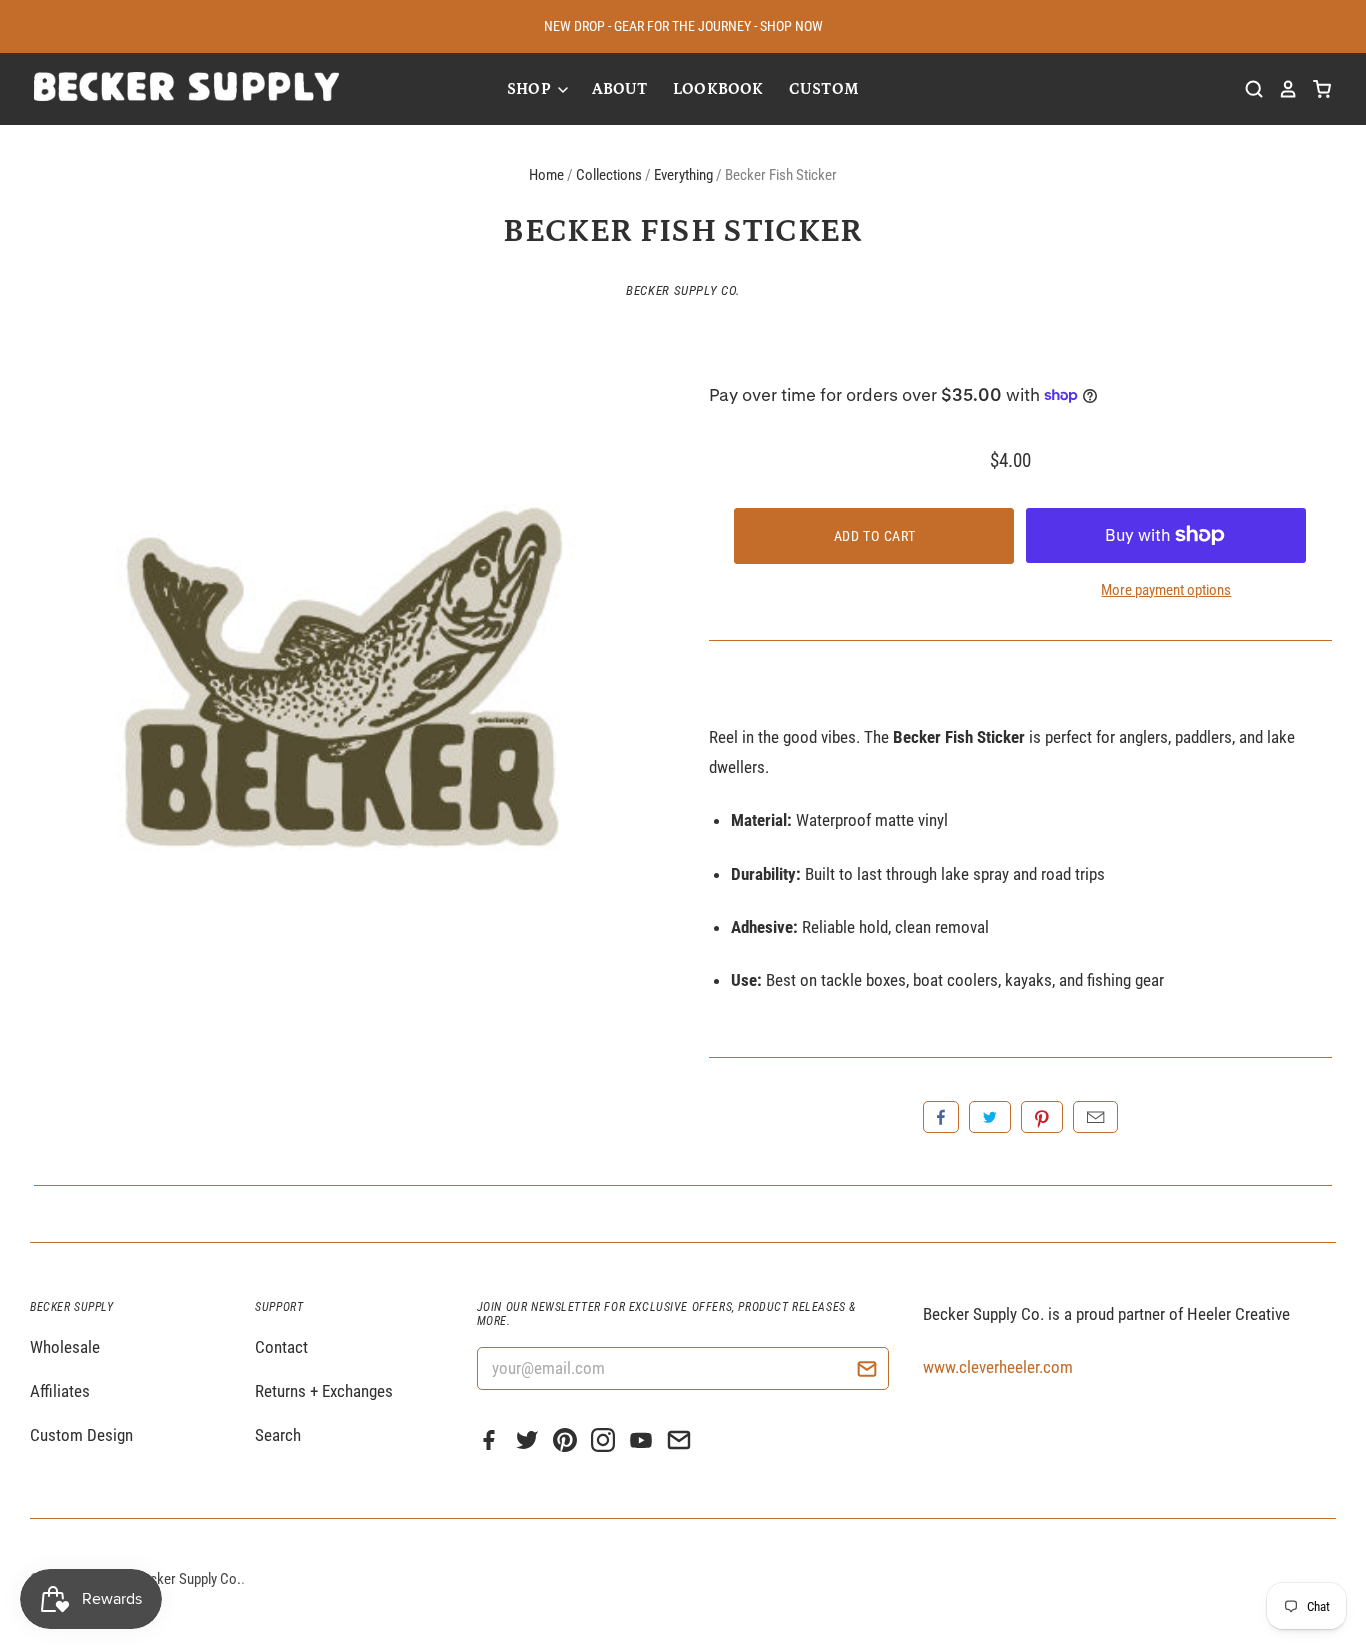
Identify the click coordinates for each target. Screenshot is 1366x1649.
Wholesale (65, 1347)
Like (941, 1117)
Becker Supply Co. (683, 290)
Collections (609, 175)
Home (546, 175)
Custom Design (81, 1435)
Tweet (990, 1117)
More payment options (1166, 590)
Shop (531, 89)
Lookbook (718, 89)
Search (278, 1435)
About (620, 89)
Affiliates (60, 1391)
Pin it (1042, 1117)
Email (1095, 1117)
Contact (281, 1347)
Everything (683, 175)
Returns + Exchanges (324, 1391)
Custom (824, 89)
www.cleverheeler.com (998, 1367)
